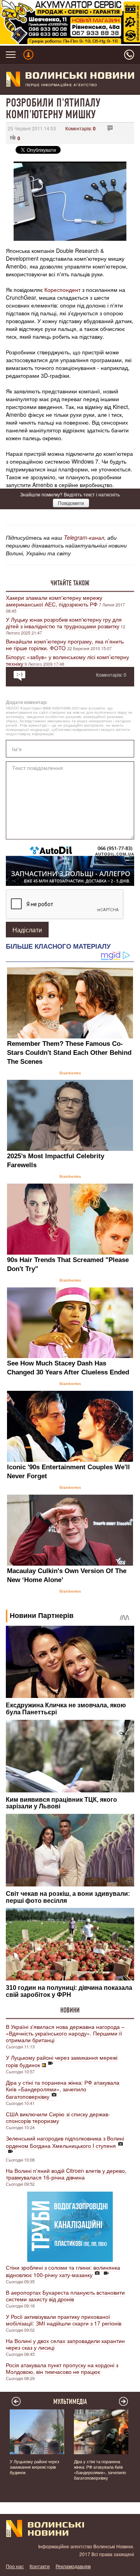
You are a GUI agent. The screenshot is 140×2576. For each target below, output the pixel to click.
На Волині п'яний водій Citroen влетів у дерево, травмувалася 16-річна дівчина (66, 2174)
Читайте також (70, 583)
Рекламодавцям (73, 2566)
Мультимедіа (70, 2402)
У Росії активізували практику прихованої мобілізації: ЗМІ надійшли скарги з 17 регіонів (64, 2320)
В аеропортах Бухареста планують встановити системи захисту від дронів (65, 2296)
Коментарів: (80, 128)
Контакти (40, 2566)
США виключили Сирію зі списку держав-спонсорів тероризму (58, 2117)
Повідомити (71, 503)
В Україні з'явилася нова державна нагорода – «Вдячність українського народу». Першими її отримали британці (65, 2033)
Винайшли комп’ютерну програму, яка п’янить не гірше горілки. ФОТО (65, 644)
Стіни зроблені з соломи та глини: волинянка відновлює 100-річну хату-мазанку (63, 2271)
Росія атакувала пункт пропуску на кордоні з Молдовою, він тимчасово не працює (62, 2368)
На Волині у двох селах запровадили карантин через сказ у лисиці (65, 2344)
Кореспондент (62, 290)
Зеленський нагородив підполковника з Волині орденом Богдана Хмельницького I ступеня (65, 2142)
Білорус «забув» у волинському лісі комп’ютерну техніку (67, 660)
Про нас (15, 2566)
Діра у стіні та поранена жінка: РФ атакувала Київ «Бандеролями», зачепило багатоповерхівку (63, 2089)
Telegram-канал (84, 537)
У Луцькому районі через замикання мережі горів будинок (62, 2061)
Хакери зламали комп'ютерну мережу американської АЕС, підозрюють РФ (54, 601)
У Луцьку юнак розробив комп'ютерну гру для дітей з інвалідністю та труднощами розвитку (64, 623)
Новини (70, 2010)
